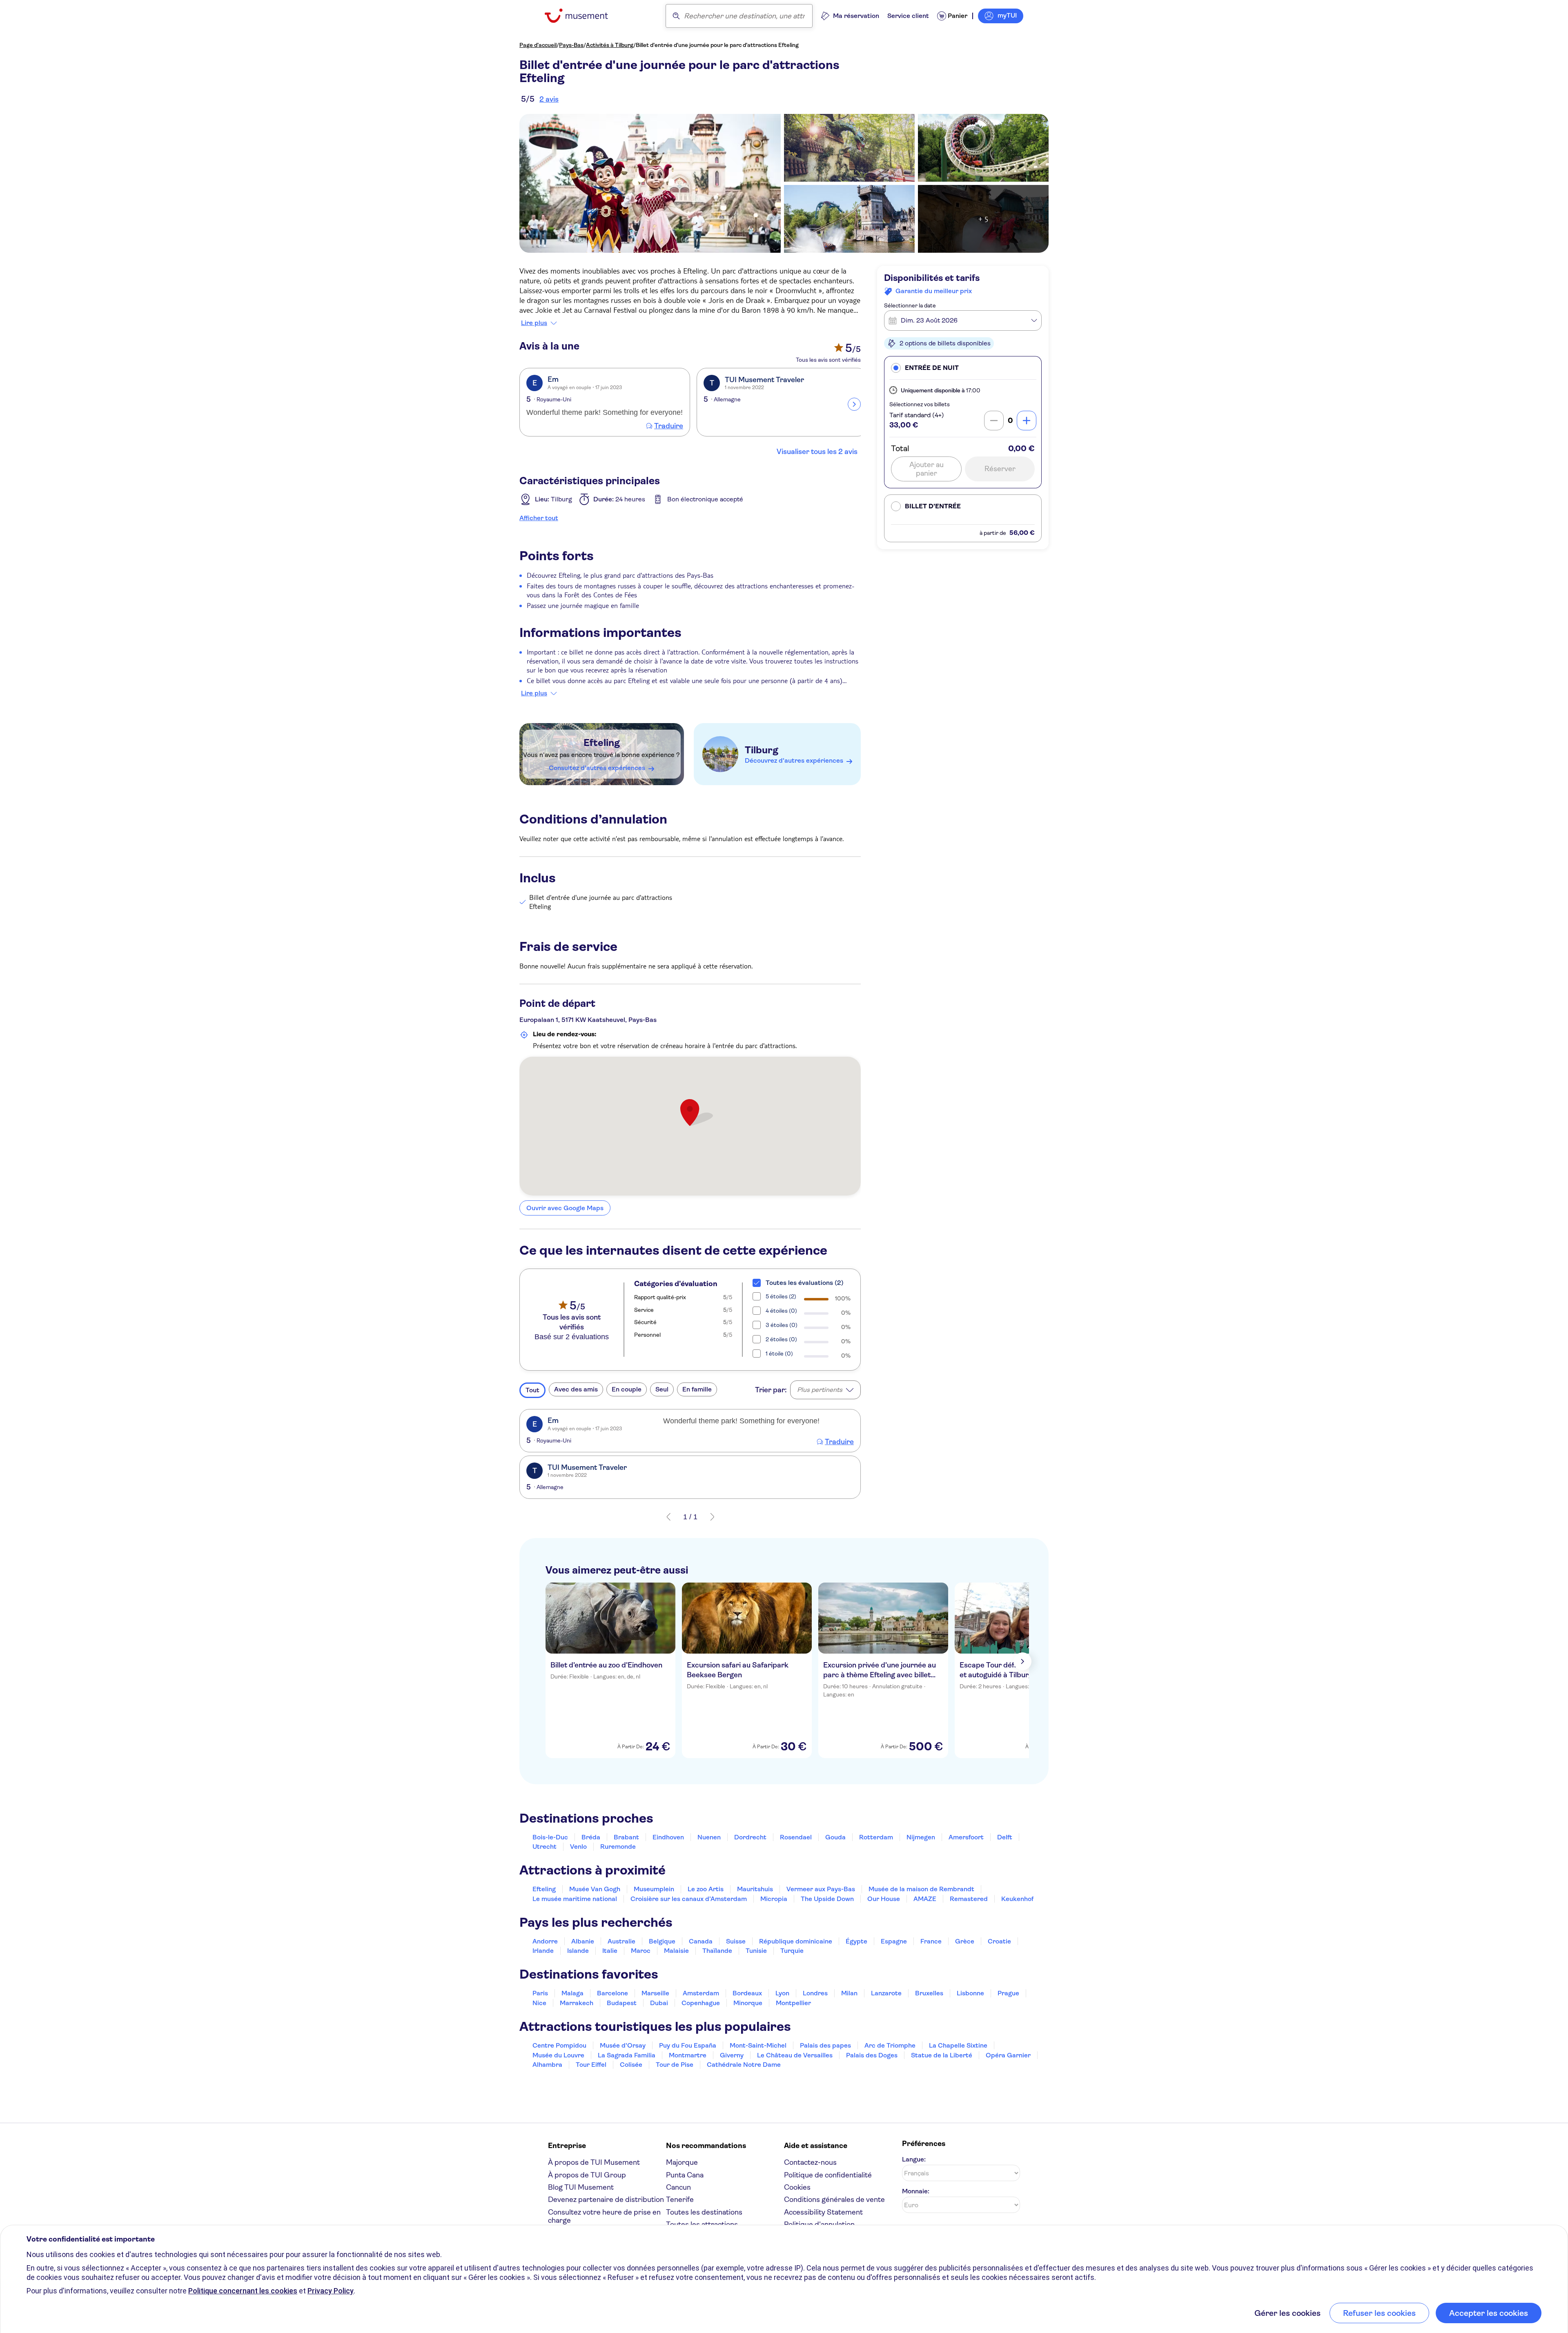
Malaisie (676, 1951)
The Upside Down (827, 1899)
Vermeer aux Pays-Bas (821, 1889)
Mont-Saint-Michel (758, 2045)
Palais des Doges (872, 2055)
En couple (627, 1389)
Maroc (641, 1951)
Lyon (782, 1993)
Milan (849, 1993)
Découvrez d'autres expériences (794, 760)
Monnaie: (916, 2191)
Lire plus (534, 323)
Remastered (969, 1899)
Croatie (999, 1941)
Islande (578, 1951)
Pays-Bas (571, 45)
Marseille (655, 1993)
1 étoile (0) (779, 1353)
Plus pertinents (820, 1390)
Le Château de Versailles (795, 2055)
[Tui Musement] (582, 16)
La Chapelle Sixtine (958, 2045)
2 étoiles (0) (781, 1339)
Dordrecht (750, 1837)
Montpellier (793, 2003)
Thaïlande (717, 1951)
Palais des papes (825, 2045)
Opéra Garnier (1008, 2055)
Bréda (591, 1837)
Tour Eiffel (591, 2065)
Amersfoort (966, 1837)
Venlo (578, 1847)
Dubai (659, 2003)
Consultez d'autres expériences (597, 768)
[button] (963, 368)
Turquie (792, 1951)
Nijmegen (921, 1837)
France (931, 1941)
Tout (532, 1390)
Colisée (631, 2065)
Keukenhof (1017, 1899)
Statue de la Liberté (942, 2055)
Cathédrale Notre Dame (744, 2065)
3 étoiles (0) (782, 1325)
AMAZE (925, 1899)
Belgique (662, 1941)
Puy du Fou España (688, 2045)
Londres (815, 1993)
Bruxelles (929, 1993)
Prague (1008, 1993)
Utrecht (545, 1847)
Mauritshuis (755, 1889)
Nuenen (709, 1837)
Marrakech (577, 2003)
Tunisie (756, 1951)
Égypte (856, 1941)
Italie (610, 1951)
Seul (662, 1389)
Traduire (669, 426)
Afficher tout (539, 518)
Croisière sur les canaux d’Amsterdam (689, 1899)
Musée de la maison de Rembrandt (921, 1889)
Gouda (835, 1837)
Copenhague (701, 2003)
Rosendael (796, 1837)
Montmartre (688, 2055)
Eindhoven (668, 1837)
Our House (884, 1899)
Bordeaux (747, 1993)
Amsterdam (701, 1993)
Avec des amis (576, 1389)
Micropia (774, 1899)
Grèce (965, 1941)
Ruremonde (618, 1847)
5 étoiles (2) (781, 1296)
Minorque (748, 2003)
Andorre (545, 1941)
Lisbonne (970, 1993)
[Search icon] (676, 16)
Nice (539, 2003)
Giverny (732, 2055)
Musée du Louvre (558, 2055)
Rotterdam (876, 1837)
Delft (1005, 1837)
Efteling (602, 743)
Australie (621, 1941)
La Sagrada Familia (627, 2055)
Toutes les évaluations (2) (805, 1283)
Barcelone (612, 1993)
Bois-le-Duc (550, 1837)
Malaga (572, 1993)
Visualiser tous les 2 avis (817, 452)
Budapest (622, 2003)
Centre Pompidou (559, 2045)
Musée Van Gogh (595, 1889)
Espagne (894, 1941)
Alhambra (547, 2065)
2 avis (549, 99)
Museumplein (654, 1889)
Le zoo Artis (706, 1889)
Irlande (543, 1951)
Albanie (583, 1941)
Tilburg (762, 750)
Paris (540, 1993)
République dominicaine (796, 1941)
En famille (697, 1389)
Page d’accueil (538, 45)
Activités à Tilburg (610, 45)
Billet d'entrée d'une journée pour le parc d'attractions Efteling (717, 45)
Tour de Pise (675, 2065)
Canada (701, 1941)
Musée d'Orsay (623, 2045)
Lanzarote (886, 1993)
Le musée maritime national (575, 1899)
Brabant (626, 1837)
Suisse (736, 1941)
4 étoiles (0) (781, 1311)
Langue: (914, 2159)
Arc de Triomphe (890, 2045)
